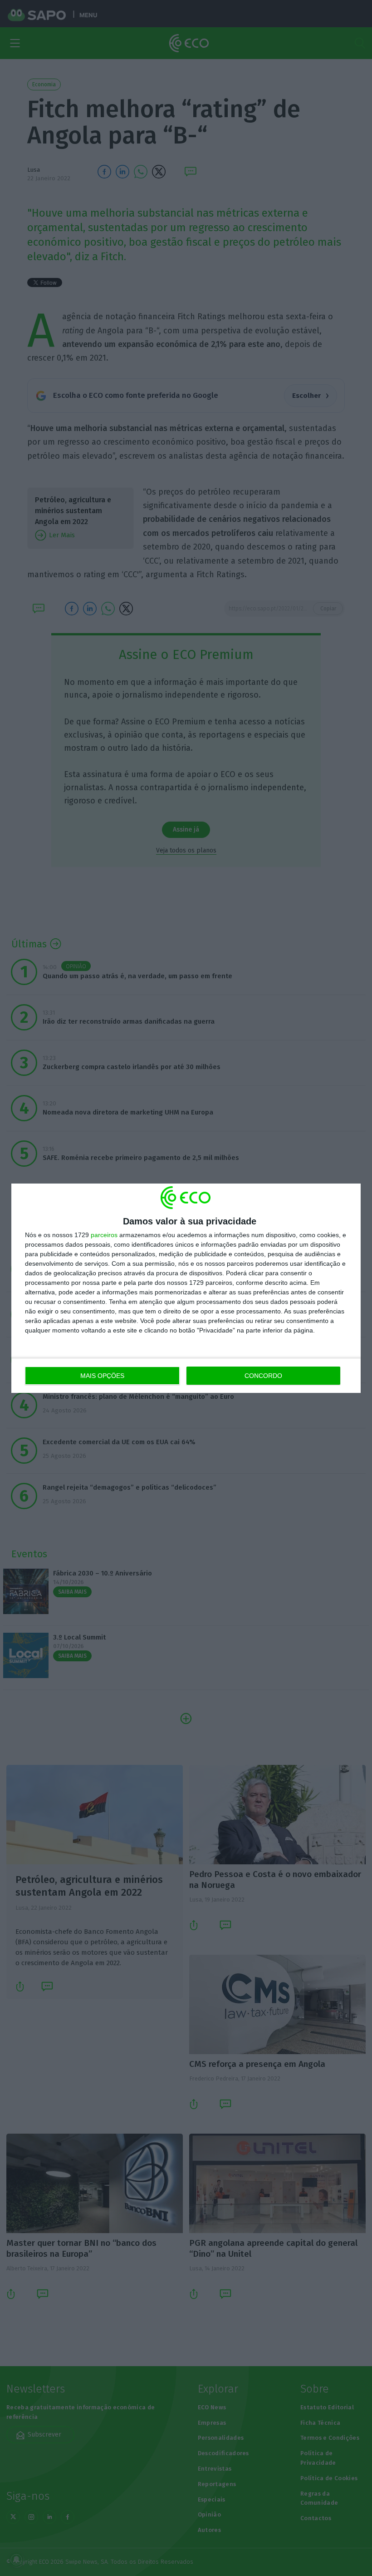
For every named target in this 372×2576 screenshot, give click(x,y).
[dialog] (186, 1288)
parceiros (104, 1235)
